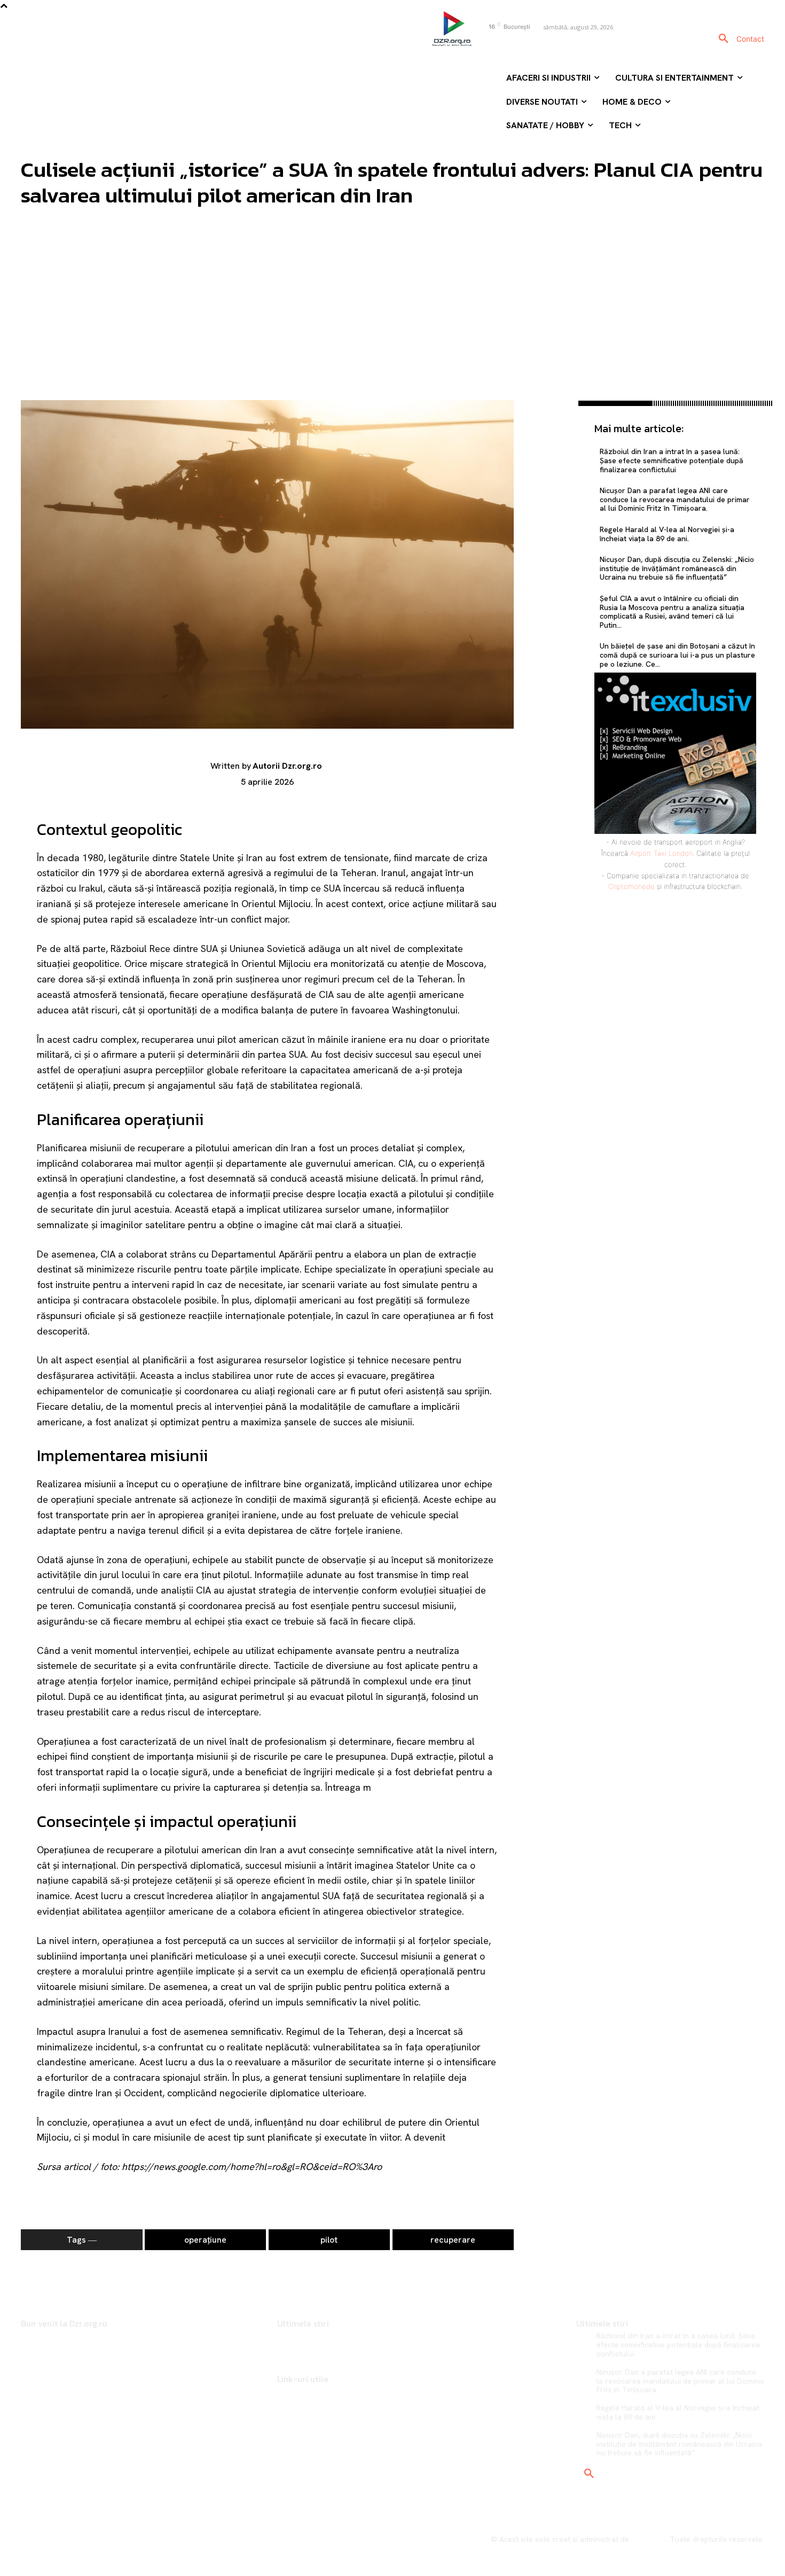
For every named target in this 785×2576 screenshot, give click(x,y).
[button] (724, 39)
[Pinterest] (546, 462)
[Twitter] (546, 436)
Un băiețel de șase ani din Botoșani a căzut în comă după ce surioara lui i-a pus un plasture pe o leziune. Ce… (677, 655)
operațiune (205, 2240)
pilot (329, 2240)
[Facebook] (481, 45)
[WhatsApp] (546, 487)
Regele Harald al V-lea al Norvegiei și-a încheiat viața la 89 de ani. (667, 534)
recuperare (453, 2240)
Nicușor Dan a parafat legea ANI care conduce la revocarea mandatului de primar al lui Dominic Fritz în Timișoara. (675, 499)
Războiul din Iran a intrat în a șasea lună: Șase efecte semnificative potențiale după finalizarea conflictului (672, 460)
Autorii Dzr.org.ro (287, 766)
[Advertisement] (392, 320)
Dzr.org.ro (649, 2539)
